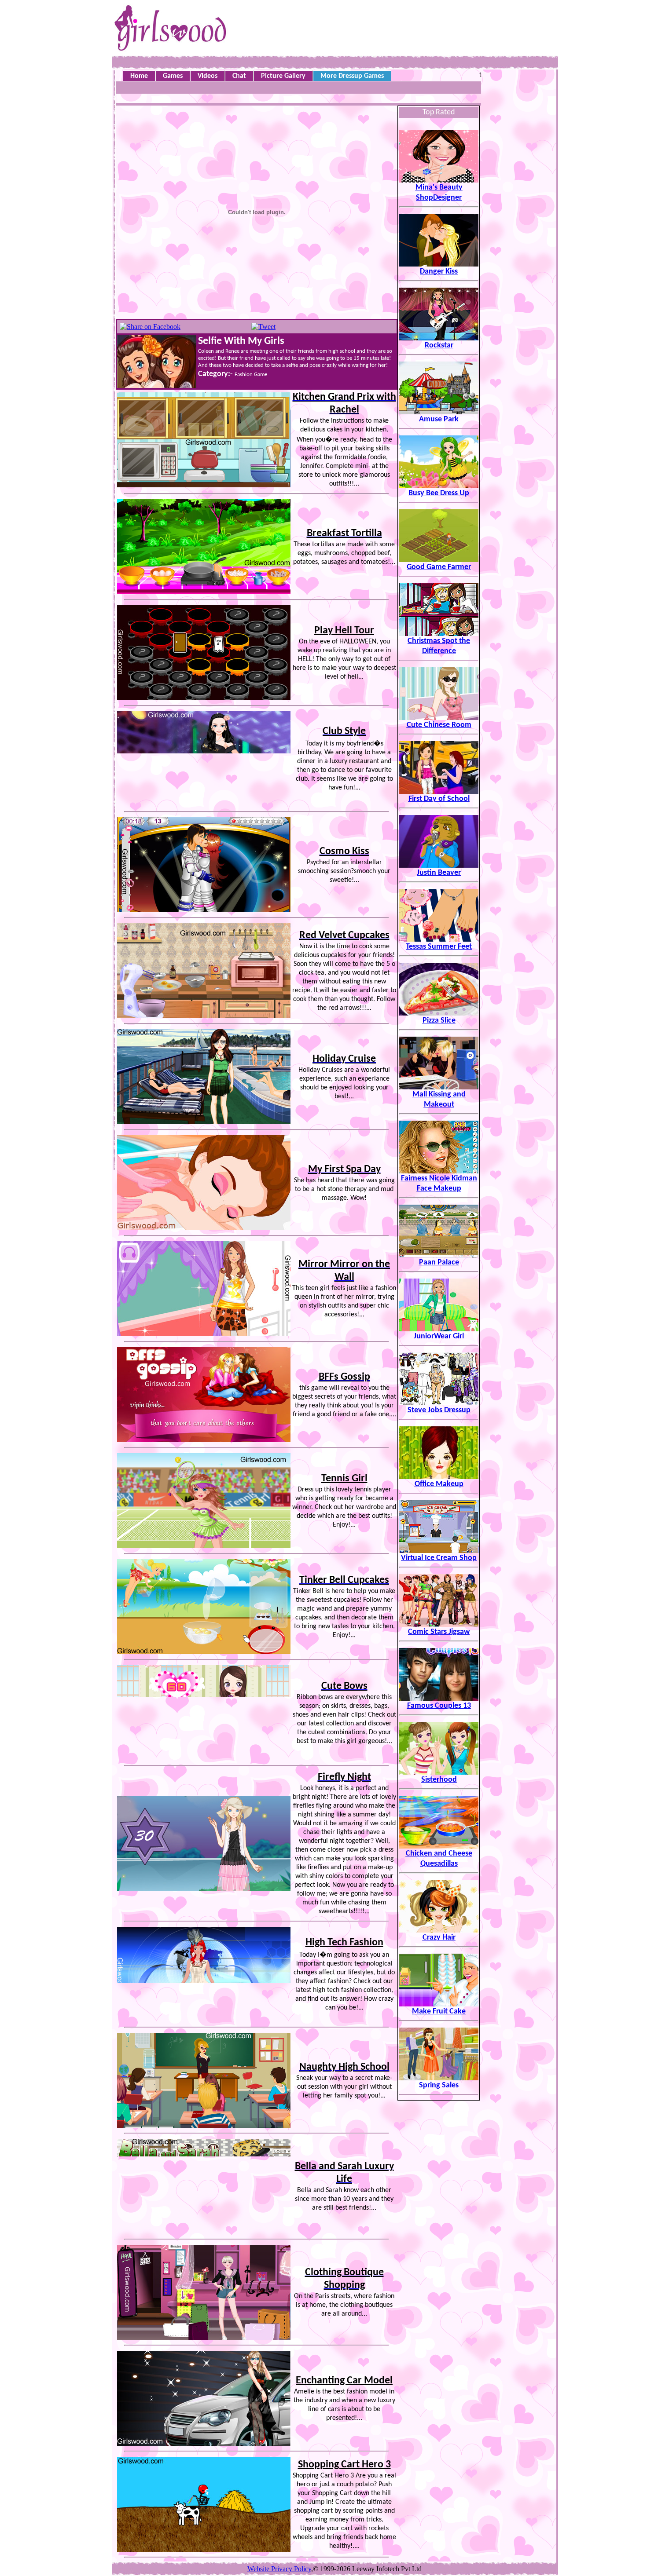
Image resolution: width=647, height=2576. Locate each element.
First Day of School (439, 799)
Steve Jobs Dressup (439, 1410)
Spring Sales (439, 2085)
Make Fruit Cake (439, 2011)
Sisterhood (439, 1780)
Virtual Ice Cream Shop (439, 1558)
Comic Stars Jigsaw (439, 1632)
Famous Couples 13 (439, 1706)
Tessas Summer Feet (439, 947)
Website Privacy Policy (279, 2569)
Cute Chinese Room (439, 725)
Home (139, 76)
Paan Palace (439, 1262)
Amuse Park (439, 419)
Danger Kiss (439, 272)
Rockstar (439, 345)
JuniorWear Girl (439, 1336)
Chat (239, 76)
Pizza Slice (439, 1021)
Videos (208, 76)
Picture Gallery (283, 76)
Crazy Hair (439, 1938)
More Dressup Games (352, 76)
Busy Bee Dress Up (439, 493)
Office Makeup (439, 1484)
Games (173, 76)
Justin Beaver (439, 873)
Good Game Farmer (439, 567)
